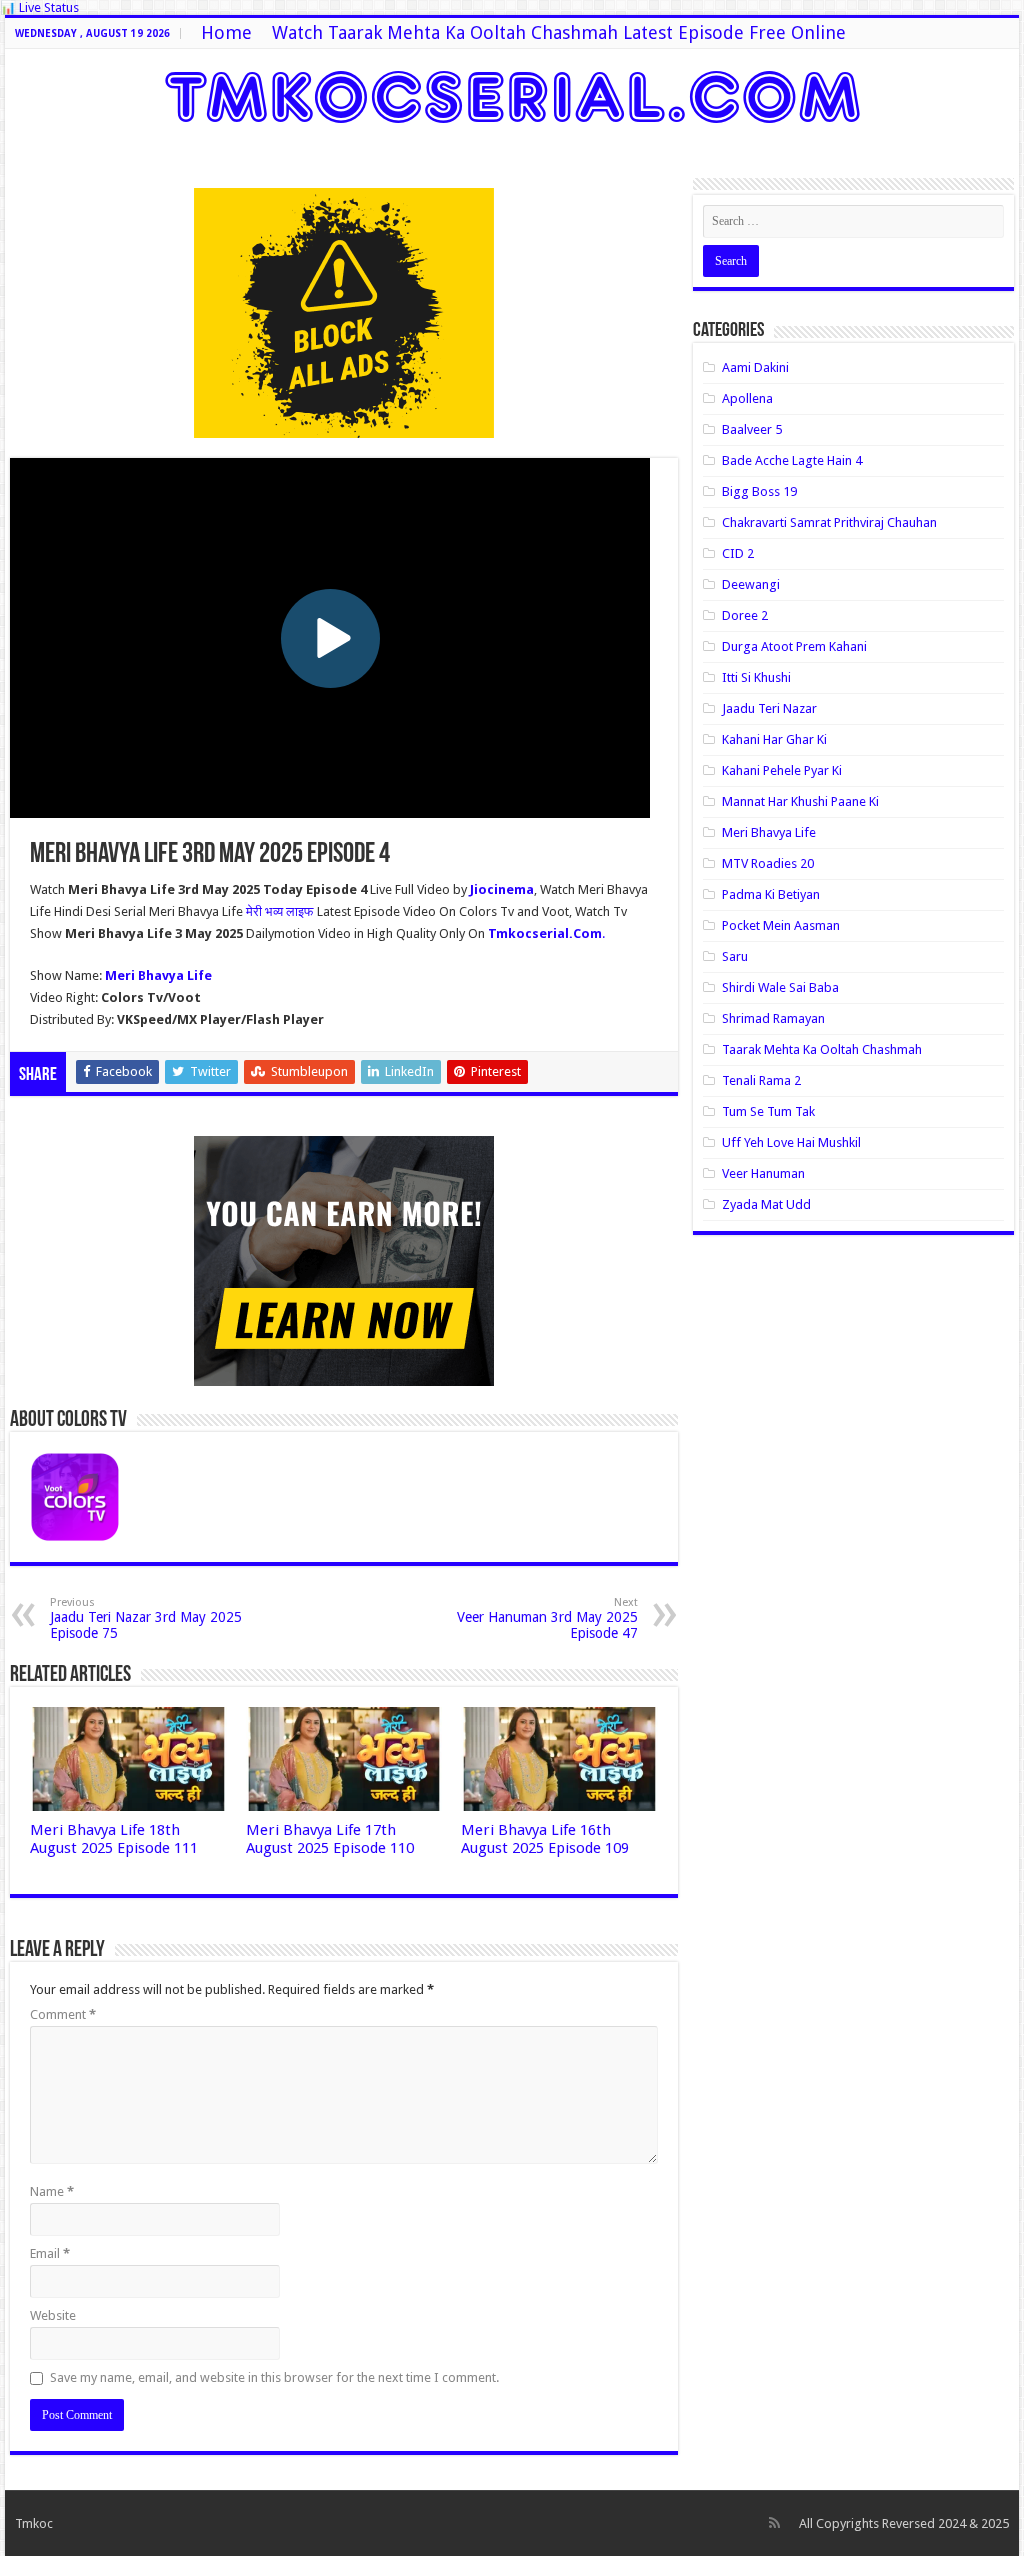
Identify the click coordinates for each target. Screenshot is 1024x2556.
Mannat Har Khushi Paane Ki (800, 801)
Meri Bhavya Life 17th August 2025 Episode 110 (330, 1839)
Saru (735, 956)
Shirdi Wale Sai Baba (780, 987)
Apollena (747, 398)
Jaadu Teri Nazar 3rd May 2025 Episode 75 (146, 1618)
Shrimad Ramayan (773, 1018)
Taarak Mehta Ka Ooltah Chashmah (822, 1049)
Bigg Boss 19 (759, 491)
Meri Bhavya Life (769, 832)
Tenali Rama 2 (761, 1080)
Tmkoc (34, 2523)
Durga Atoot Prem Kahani (794, 646)
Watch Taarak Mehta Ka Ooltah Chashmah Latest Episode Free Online (559, 32)
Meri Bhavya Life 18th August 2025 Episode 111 (114, 1839)
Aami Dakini (755, 367)
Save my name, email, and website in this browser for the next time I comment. (274, 2377)
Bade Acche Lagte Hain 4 (792, 460)
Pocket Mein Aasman (781, 925)
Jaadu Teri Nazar (769, 708)
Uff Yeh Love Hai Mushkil (791, 1142)
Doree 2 (745, 615)
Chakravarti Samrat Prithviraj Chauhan (829, 522)
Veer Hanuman (763, 1173)
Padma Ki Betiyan (771, 894)
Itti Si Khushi (756, 677)
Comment (63, 2014)
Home (226, 32)
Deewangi (751, 584)
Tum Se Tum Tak (768, 1111)
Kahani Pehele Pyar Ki (782, 770)
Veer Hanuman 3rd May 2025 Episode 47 (547, 1618)
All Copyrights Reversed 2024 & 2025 (904, 2523)
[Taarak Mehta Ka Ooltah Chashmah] (512, 93)
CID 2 (738, 553)
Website (53, 2315)
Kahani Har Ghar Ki (774, 739)
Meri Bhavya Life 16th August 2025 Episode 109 (545, 1839)
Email (50, 2253)
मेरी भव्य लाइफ (281, 911)
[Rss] (774, 2523)
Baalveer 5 (752, 429)
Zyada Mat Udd (766, 1204)
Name (52, 2191)
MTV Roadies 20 (768, 863)
